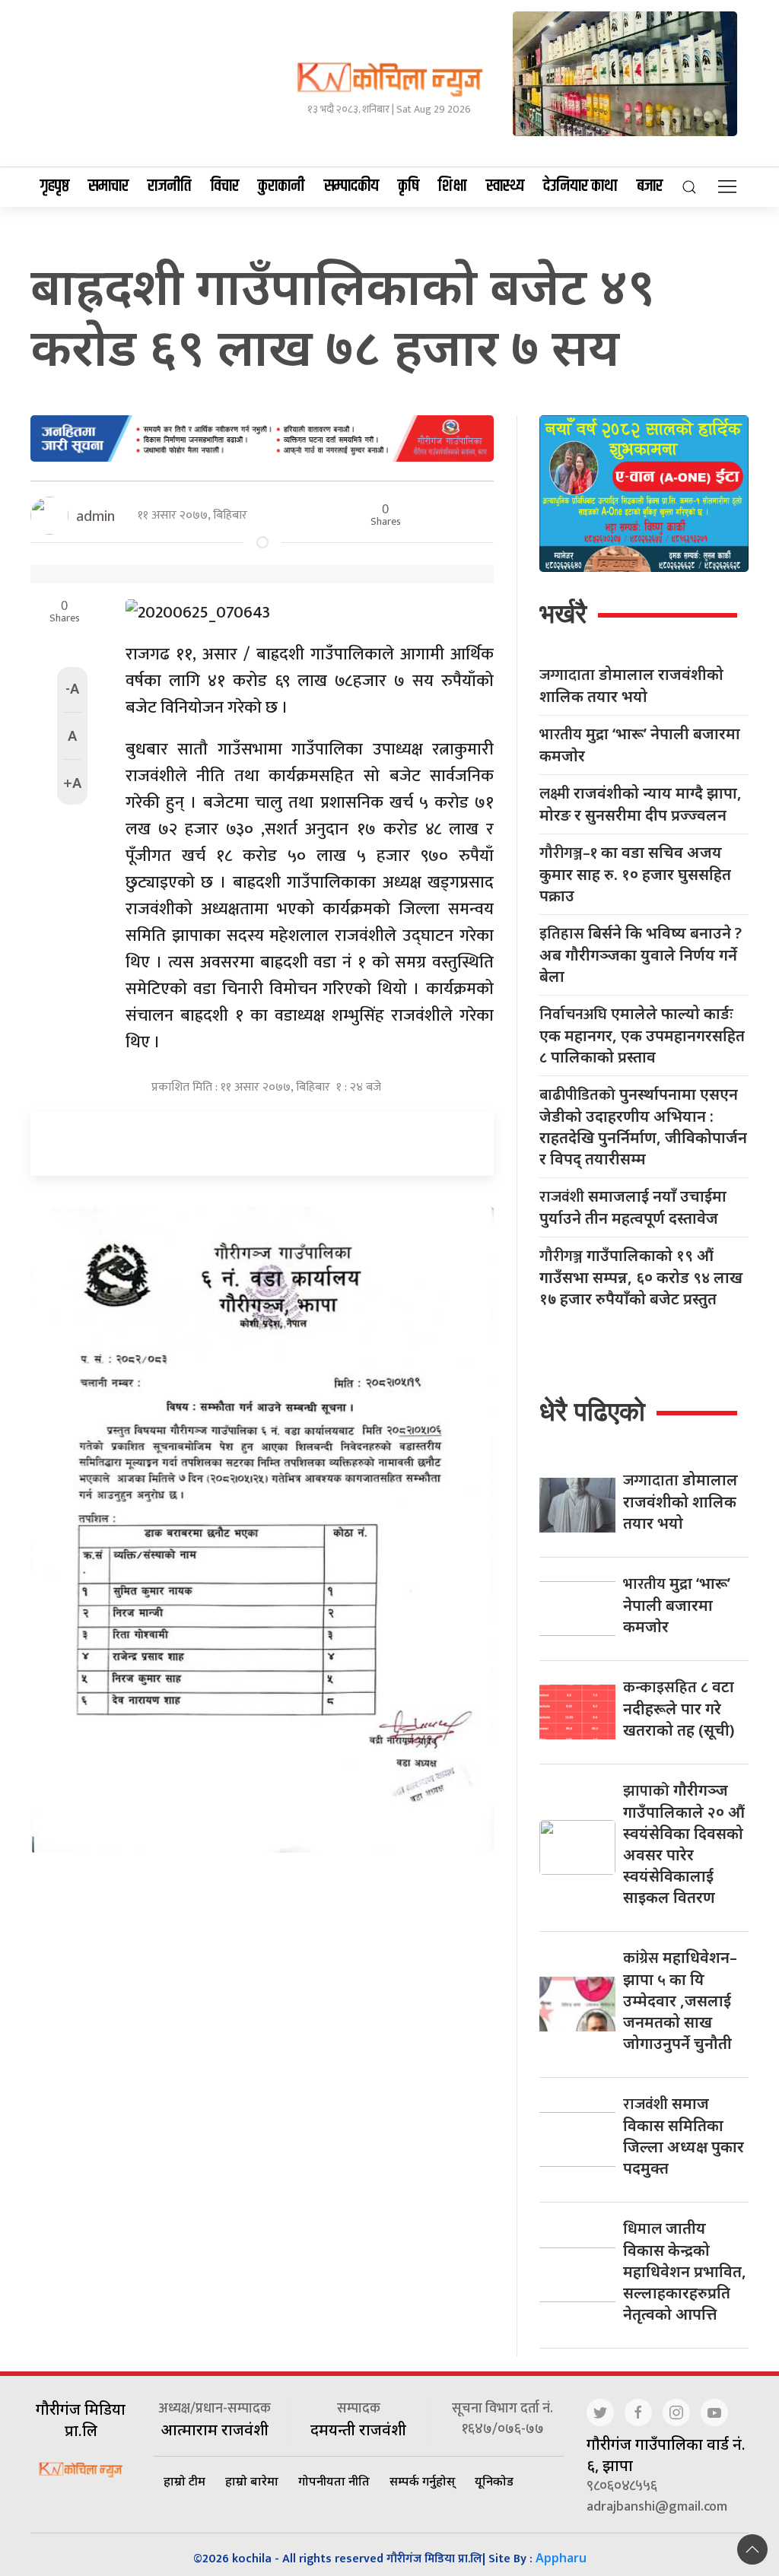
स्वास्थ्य (505, 186)
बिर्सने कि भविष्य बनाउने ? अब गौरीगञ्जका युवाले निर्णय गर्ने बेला (641, 954)
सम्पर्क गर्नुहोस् (422, 2481)
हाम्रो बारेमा (252, 2481)
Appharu (561, 2558)
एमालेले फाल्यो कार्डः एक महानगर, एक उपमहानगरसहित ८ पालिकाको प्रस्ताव (642, 1035)
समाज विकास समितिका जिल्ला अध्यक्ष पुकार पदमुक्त (684, 2136)
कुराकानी (281, 186)
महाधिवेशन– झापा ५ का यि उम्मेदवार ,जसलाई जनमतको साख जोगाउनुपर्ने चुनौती (680, 2000)
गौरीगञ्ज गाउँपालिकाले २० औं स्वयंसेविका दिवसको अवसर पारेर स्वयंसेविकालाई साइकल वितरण (684, 1844)
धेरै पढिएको (592, 1411)
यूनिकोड (494, 2481)
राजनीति (169, 186)
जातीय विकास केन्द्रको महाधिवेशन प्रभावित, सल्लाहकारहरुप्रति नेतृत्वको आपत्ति (685, 2271)
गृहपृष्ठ (55, 186)
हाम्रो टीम (184, 2481)
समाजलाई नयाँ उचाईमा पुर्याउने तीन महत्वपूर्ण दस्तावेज (633, 1207)
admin (95, 516)
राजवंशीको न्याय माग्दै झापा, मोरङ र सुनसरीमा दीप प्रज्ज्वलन (641, 804)
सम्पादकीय (351, 186)
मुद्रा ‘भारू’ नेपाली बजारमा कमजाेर (640, 745)
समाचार (108, 186)
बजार (650, 186)
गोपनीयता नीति (334, 2481)
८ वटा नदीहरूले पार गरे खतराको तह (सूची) (679, 1708)
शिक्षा (452, 186)
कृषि (409, 186)
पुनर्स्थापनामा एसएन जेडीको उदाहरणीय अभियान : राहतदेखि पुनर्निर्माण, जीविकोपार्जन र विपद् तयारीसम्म (643, 1126)
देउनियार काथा (580, 186)
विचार (225, 186)
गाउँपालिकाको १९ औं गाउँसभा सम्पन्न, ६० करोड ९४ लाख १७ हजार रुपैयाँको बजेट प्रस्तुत (641, 1277)
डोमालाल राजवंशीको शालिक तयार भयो (631, 685)
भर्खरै (563, 613)
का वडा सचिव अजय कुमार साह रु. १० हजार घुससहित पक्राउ (635, 874)
